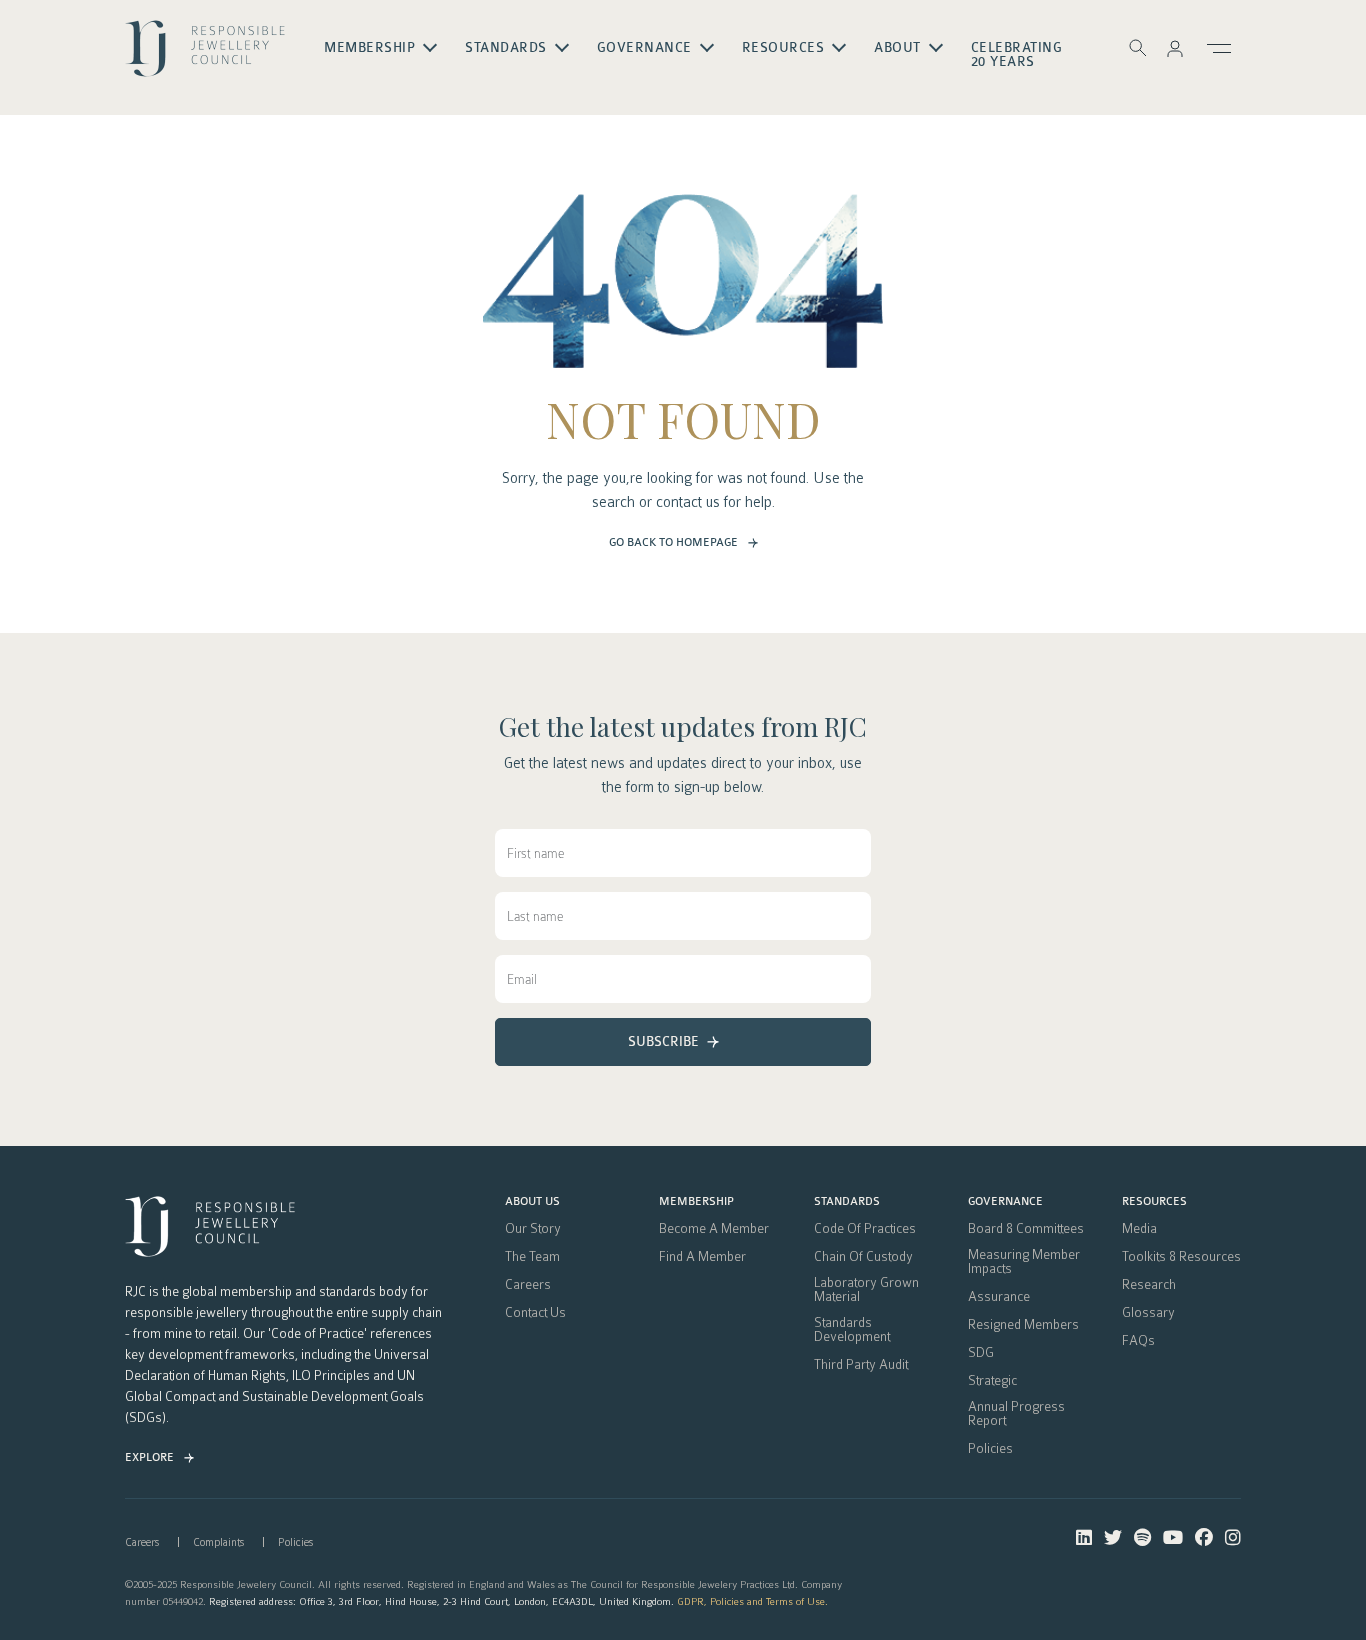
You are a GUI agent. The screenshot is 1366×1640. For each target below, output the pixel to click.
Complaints (218, 1542)
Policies (990, 1449)
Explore (149, 1457)
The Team (532, 1257)
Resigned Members (1023, 1325)
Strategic (992, 1381)
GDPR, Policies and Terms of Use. (752, 1601)
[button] (1175, 48)
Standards (847, 1202)
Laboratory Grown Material (866, 1290)
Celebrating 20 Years (1017, 55)
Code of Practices (865, 1229)
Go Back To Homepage (673, 542)
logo (205, 56)
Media (1139, 1229)
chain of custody (863, 1257)
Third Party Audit (861, 1365)
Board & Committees (1026, 1229)
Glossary (1148, 1313)
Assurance (999, 1297)
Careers (528, 1285)
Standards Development (852, 1330)
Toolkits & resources (1181, 1257)
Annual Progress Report (1016, 1414)
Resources (1154, 1202)
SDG (981, 1353)
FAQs (1138, 1341)
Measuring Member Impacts (1024, 1262)
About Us (532, 1202)
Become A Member (714, 1229)
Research (1149, 1285)
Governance (1005, 1202)
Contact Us (535, 1313)
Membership (696, 1202)
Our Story (533, 1229)
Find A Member (702, 1257)
